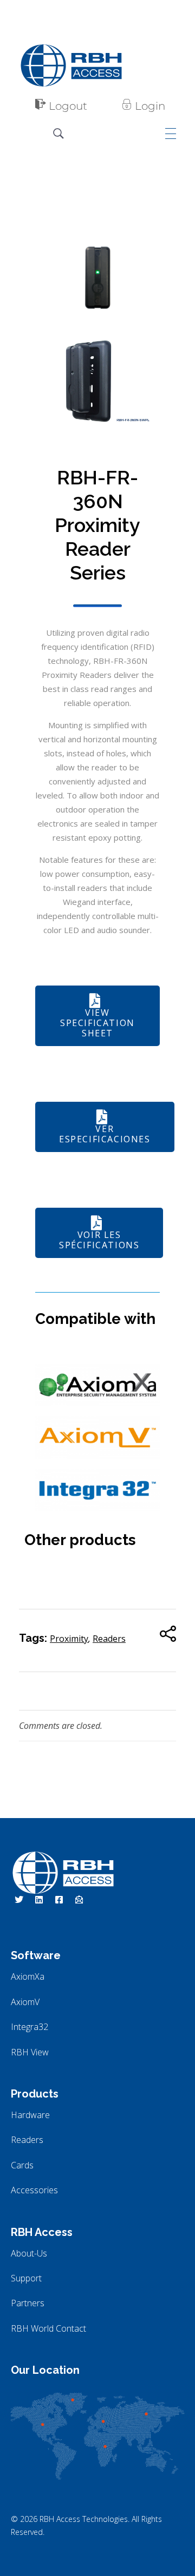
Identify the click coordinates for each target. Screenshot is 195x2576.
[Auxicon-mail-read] (79, 1900)
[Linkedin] (39, 1900)
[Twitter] (19, 1900)
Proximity (69, 1639)
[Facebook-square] (59, 1900)
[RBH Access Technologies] (71, 65)
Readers (109, 1639)
